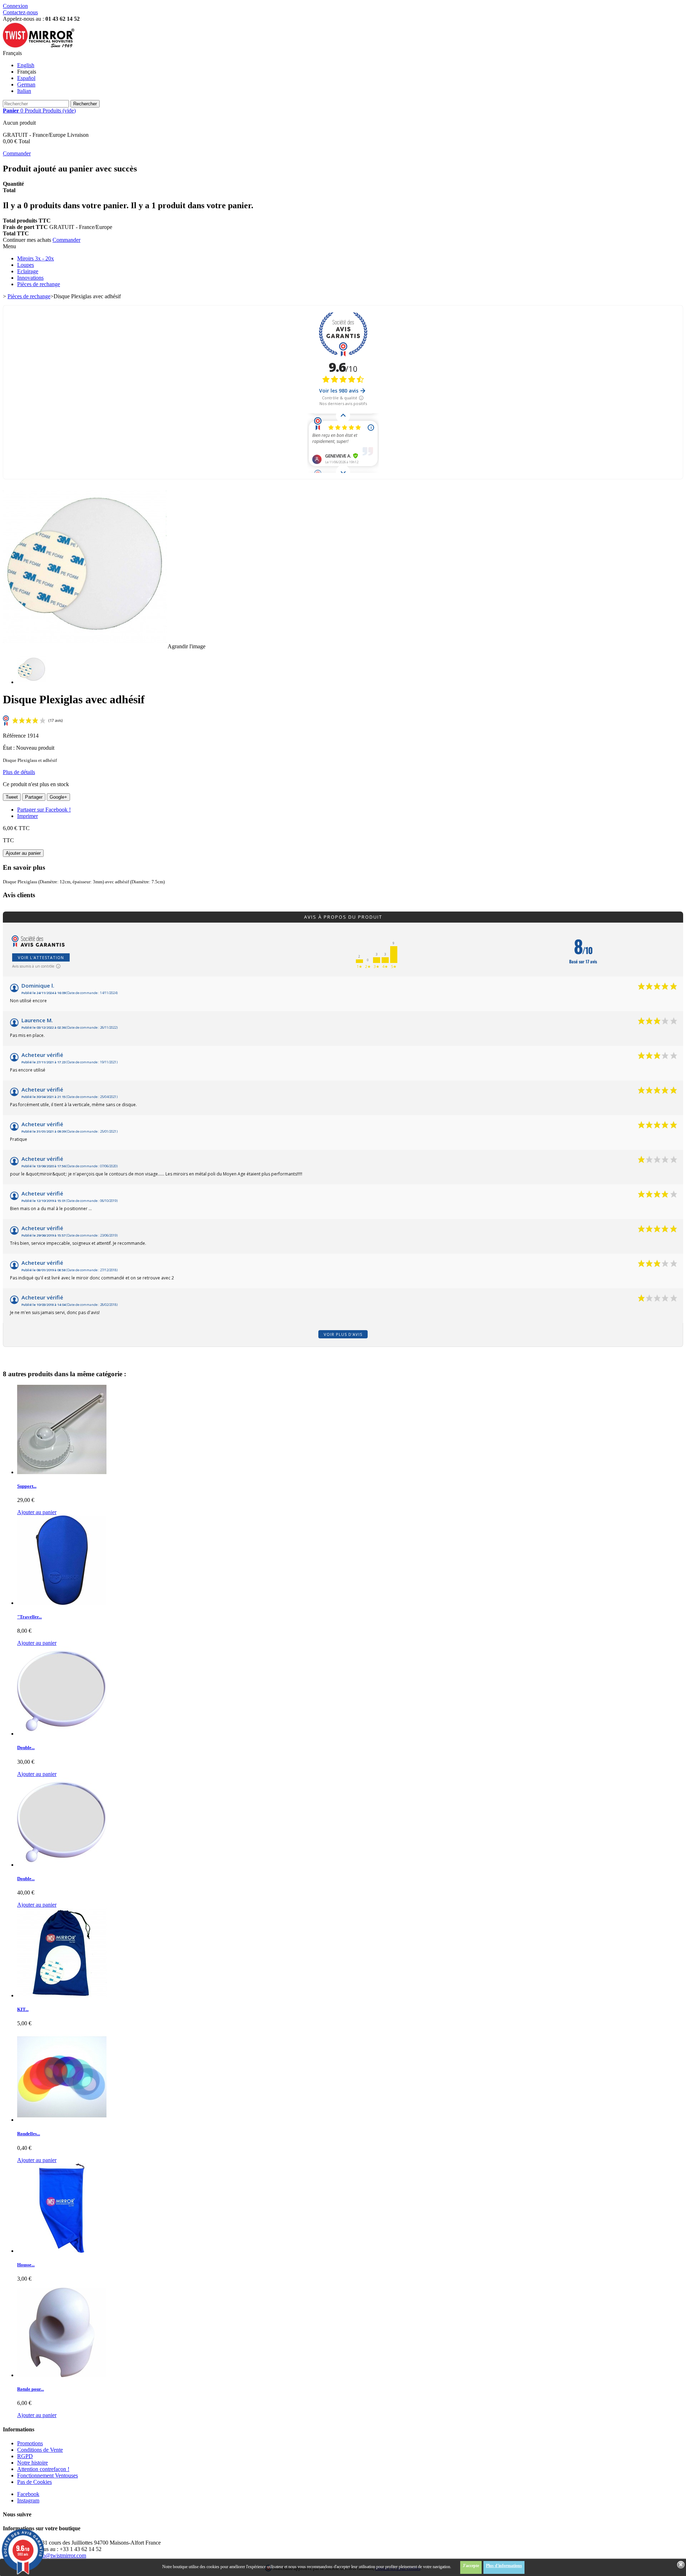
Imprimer (28, 816)
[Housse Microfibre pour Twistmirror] (62, 2251)
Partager (34, 797)
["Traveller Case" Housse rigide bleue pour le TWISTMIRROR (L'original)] (62, 1603)
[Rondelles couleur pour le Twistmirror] (62, 2120)
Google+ (58, 797)
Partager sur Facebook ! (44, 810)
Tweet (12, 797)
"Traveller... (29, 1617)
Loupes (26, 265)
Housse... (26, 2265)
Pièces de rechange (39, 284)
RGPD (25, 2456)
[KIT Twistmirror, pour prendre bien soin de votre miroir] (62, 1995)
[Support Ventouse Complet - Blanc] (62, 1472)
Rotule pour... (31, 2389)
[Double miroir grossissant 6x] (62, 1734)
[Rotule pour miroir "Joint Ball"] (62, 2375)
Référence (15, 736)
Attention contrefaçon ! (43, 2469)
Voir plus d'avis (343, 1334)
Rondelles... (29, 2134)
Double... (26, 1748)
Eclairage (28, 271)
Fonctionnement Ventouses (48, 2475)
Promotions (30, 2443)
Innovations (30, 278)
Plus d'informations (504, 2566)
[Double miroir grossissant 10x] (62, 1865)
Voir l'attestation (41, 957)
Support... (27, 1486)
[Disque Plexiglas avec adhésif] (31, 682)
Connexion (15, 6)
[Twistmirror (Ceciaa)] (39, 47)
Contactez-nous (20, 12)
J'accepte (471, 2566)
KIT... (23, 2009)
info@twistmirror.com (61, 2555)
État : (9, 748)
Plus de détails (19, 772)
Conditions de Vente (40, 2450)
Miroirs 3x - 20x (36, 258)
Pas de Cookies (34, 2482)
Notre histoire (33, 2463)
